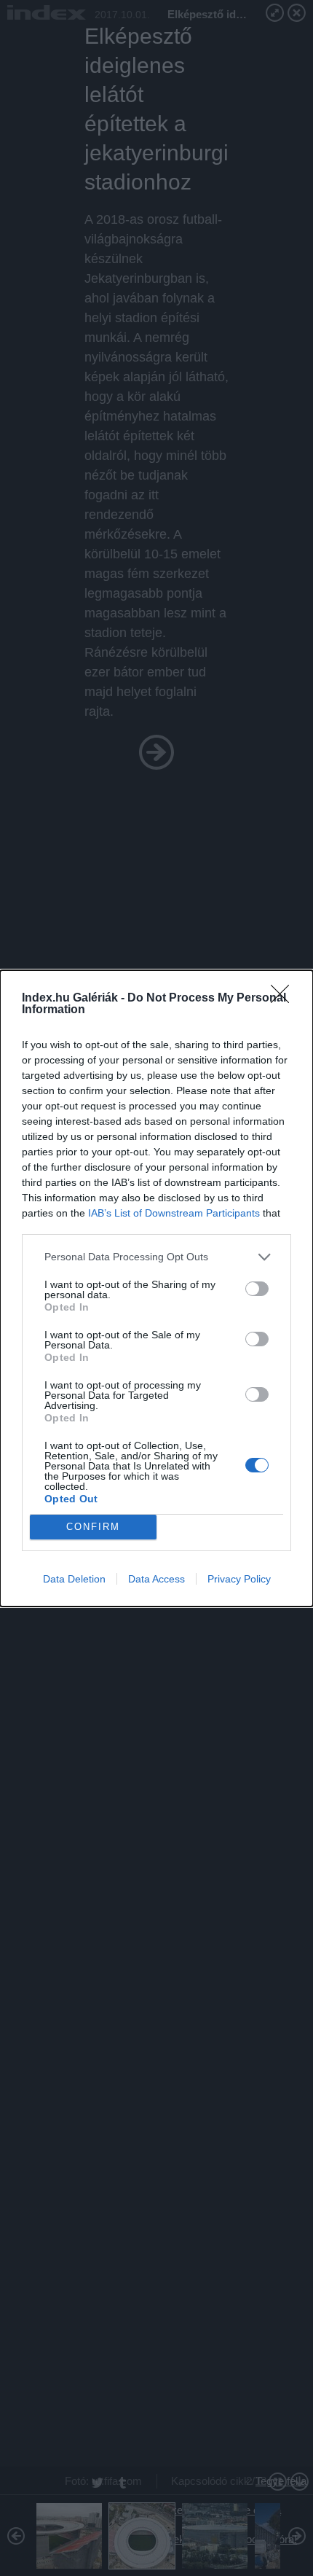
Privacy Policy (239, 1579)
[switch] (257, 1289)
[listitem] (156, 1257)
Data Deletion (74, 1579)
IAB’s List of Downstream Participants (174, 1213)
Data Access (156, 1579)
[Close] (285, 999)
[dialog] (156, 1288)
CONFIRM (93, 1527)
